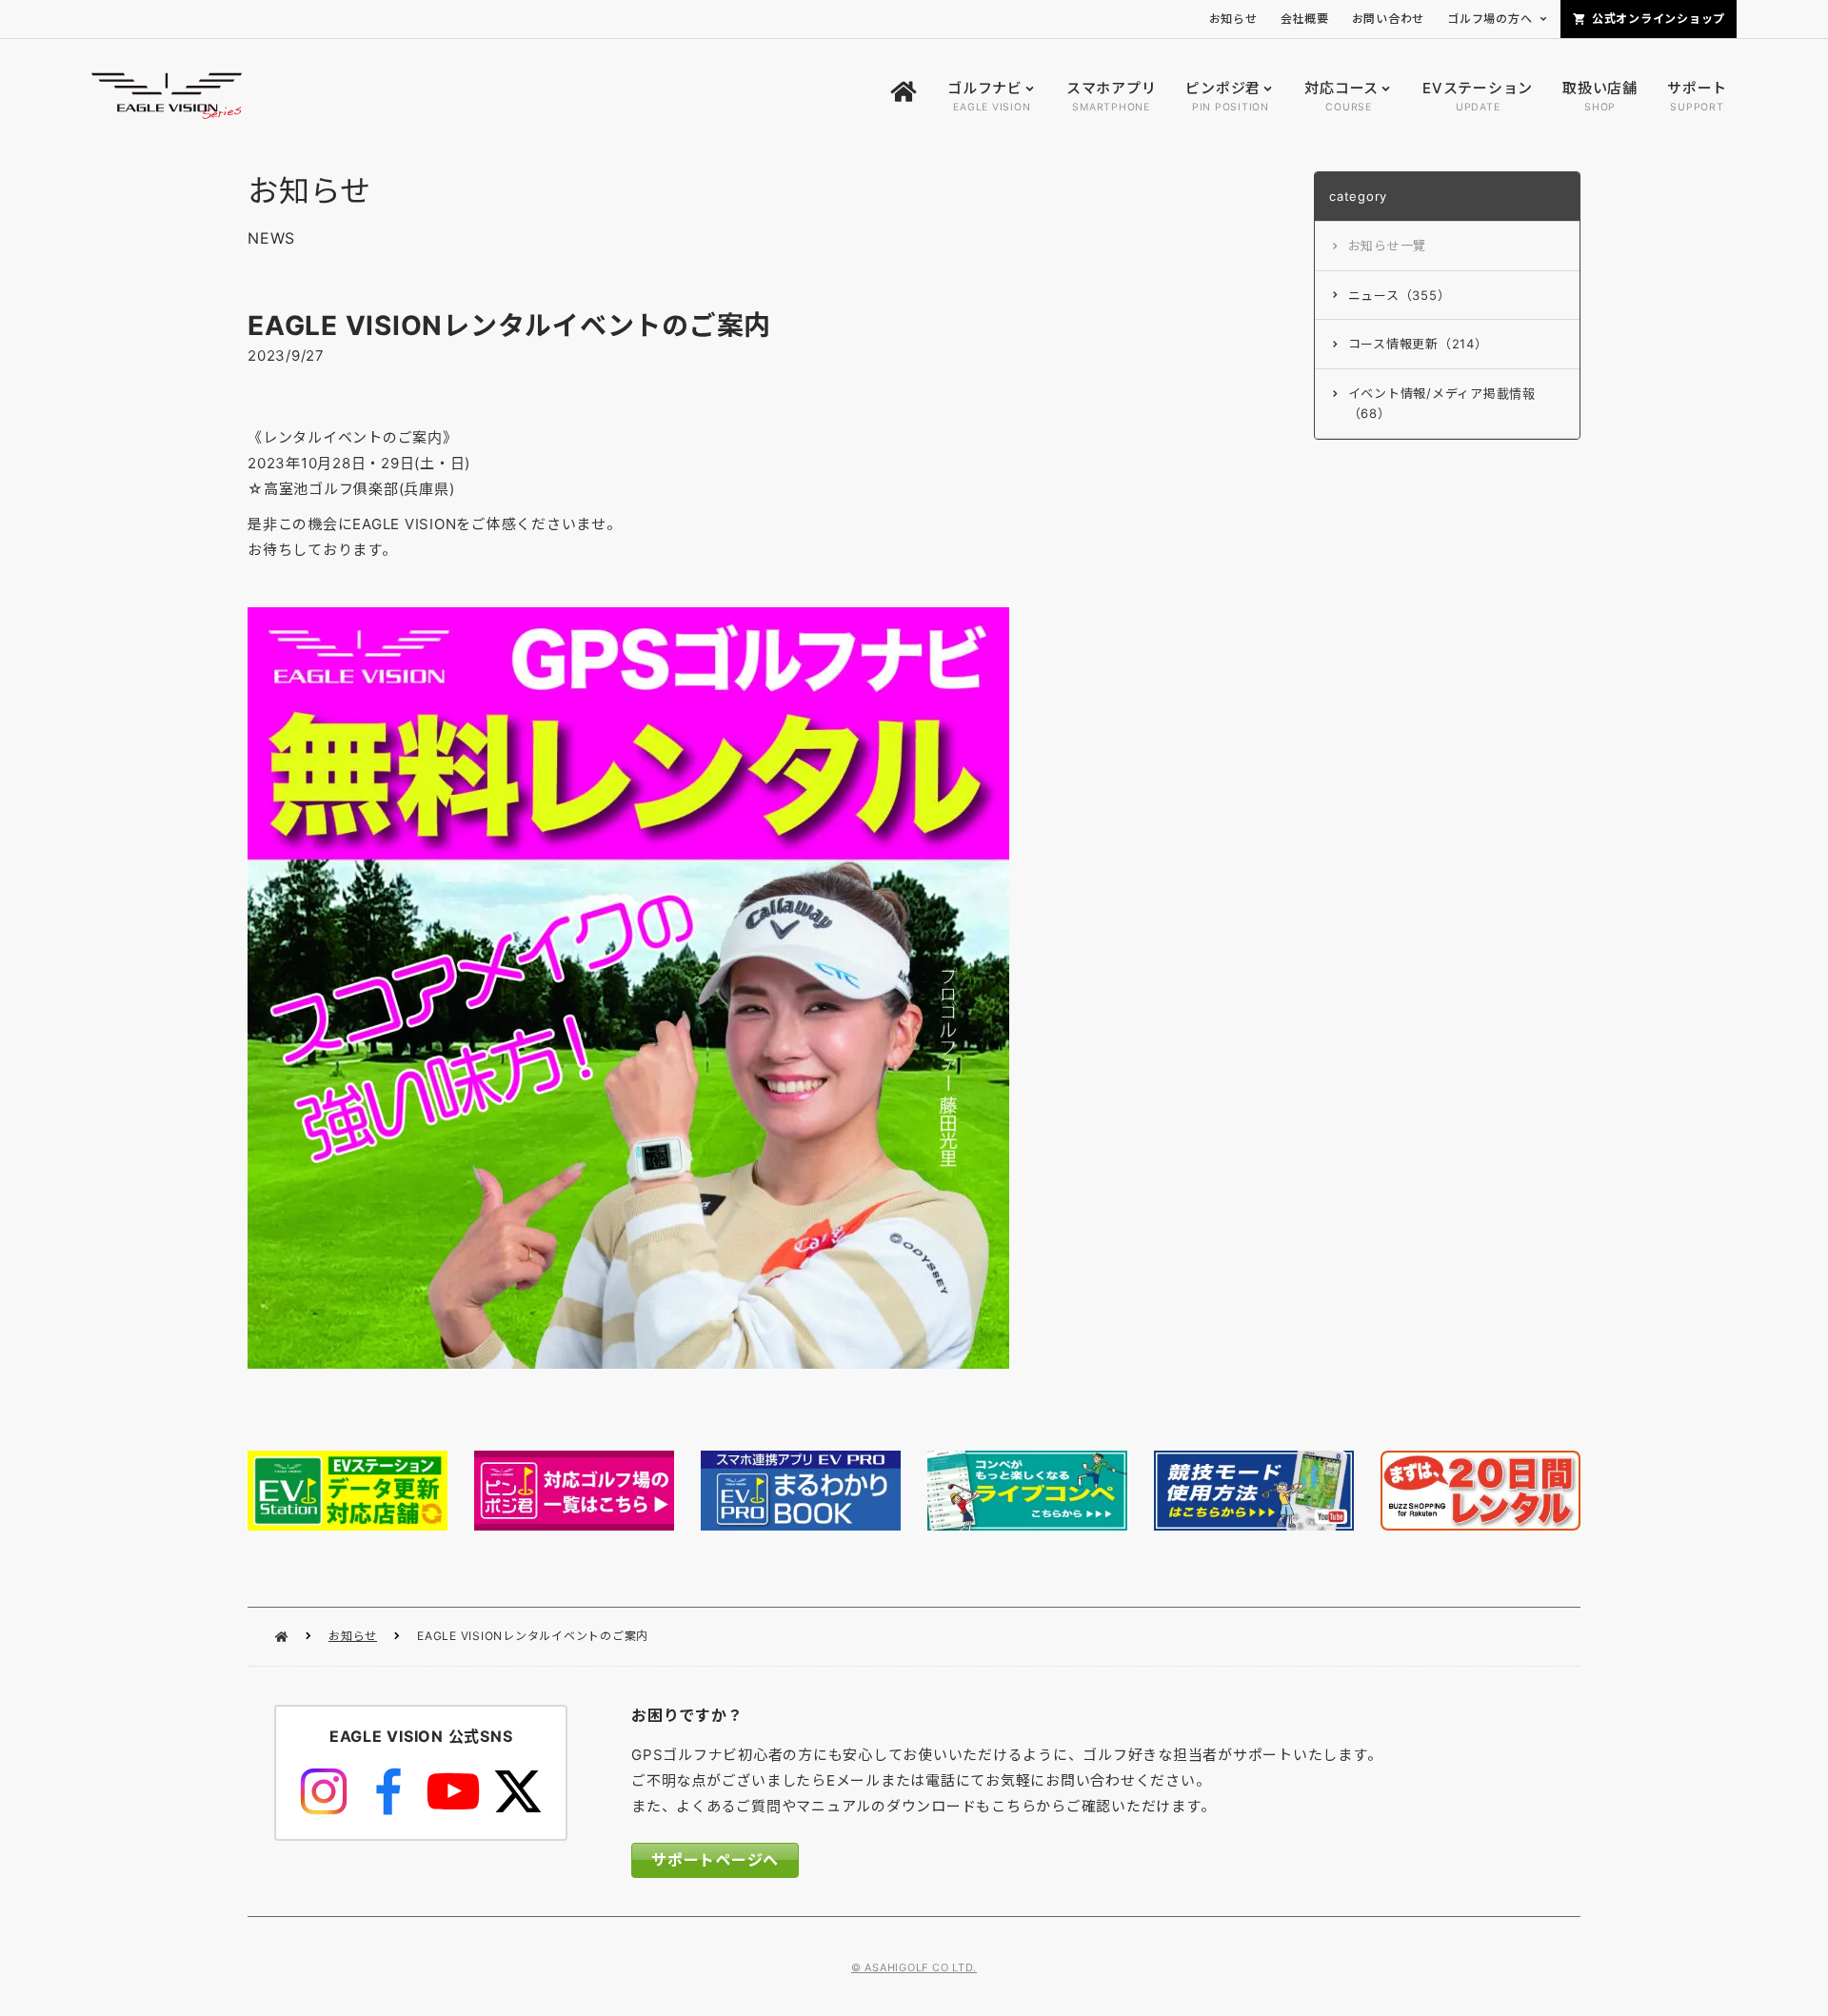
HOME (281, 1637)
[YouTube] (453, 1791)
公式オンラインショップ (1659, 19)
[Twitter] (518, 1791)
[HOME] (904, 97)
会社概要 (1305, 19)
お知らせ (353, 1636)
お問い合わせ (1389, 19)
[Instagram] (324, 1791)
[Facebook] (388, 1791)
